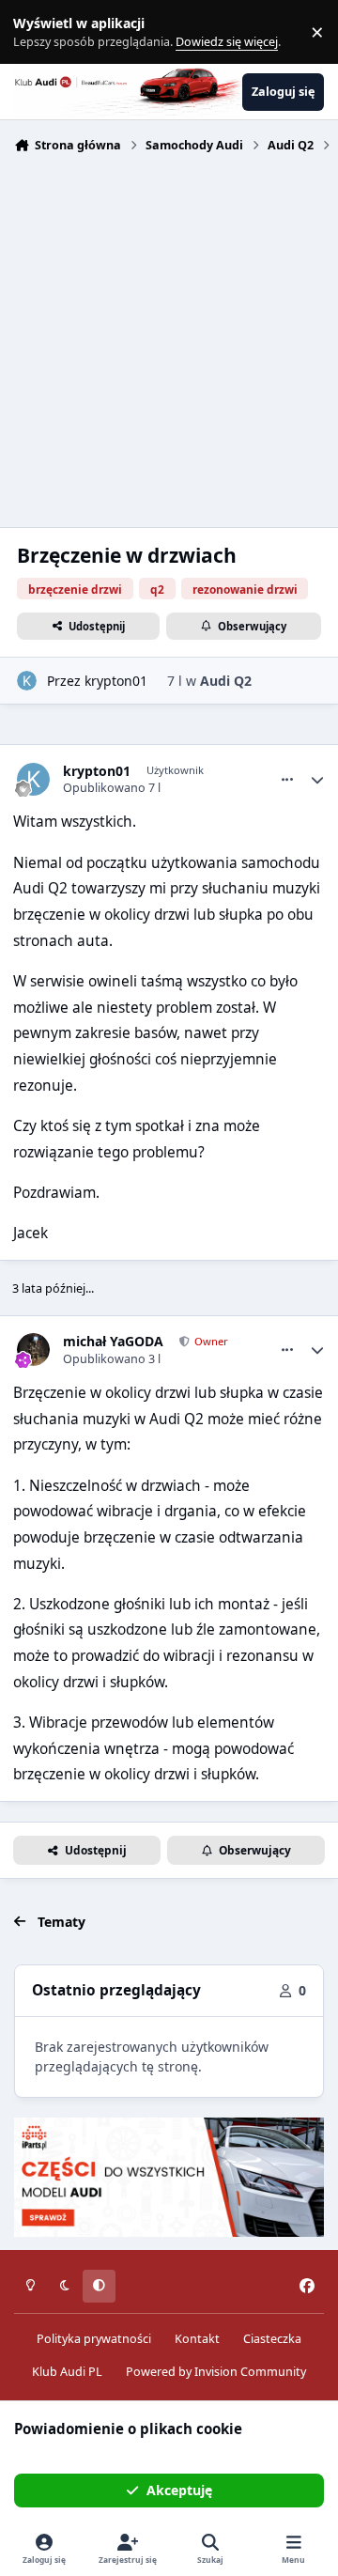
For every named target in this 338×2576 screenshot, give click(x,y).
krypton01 (116, 681)
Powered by (216, 2372)
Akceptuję (179, 2490)
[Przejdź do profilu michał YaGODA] (33, 1350)
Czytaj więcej (40, 32)
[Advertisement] (169, 338)
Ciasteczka (272, 2339)
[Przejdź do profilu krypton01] (27, 681)
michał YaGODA (113, 1342)
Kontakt (197, 2339)
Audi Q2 (226, 681)
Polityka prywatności (94, 2339)
